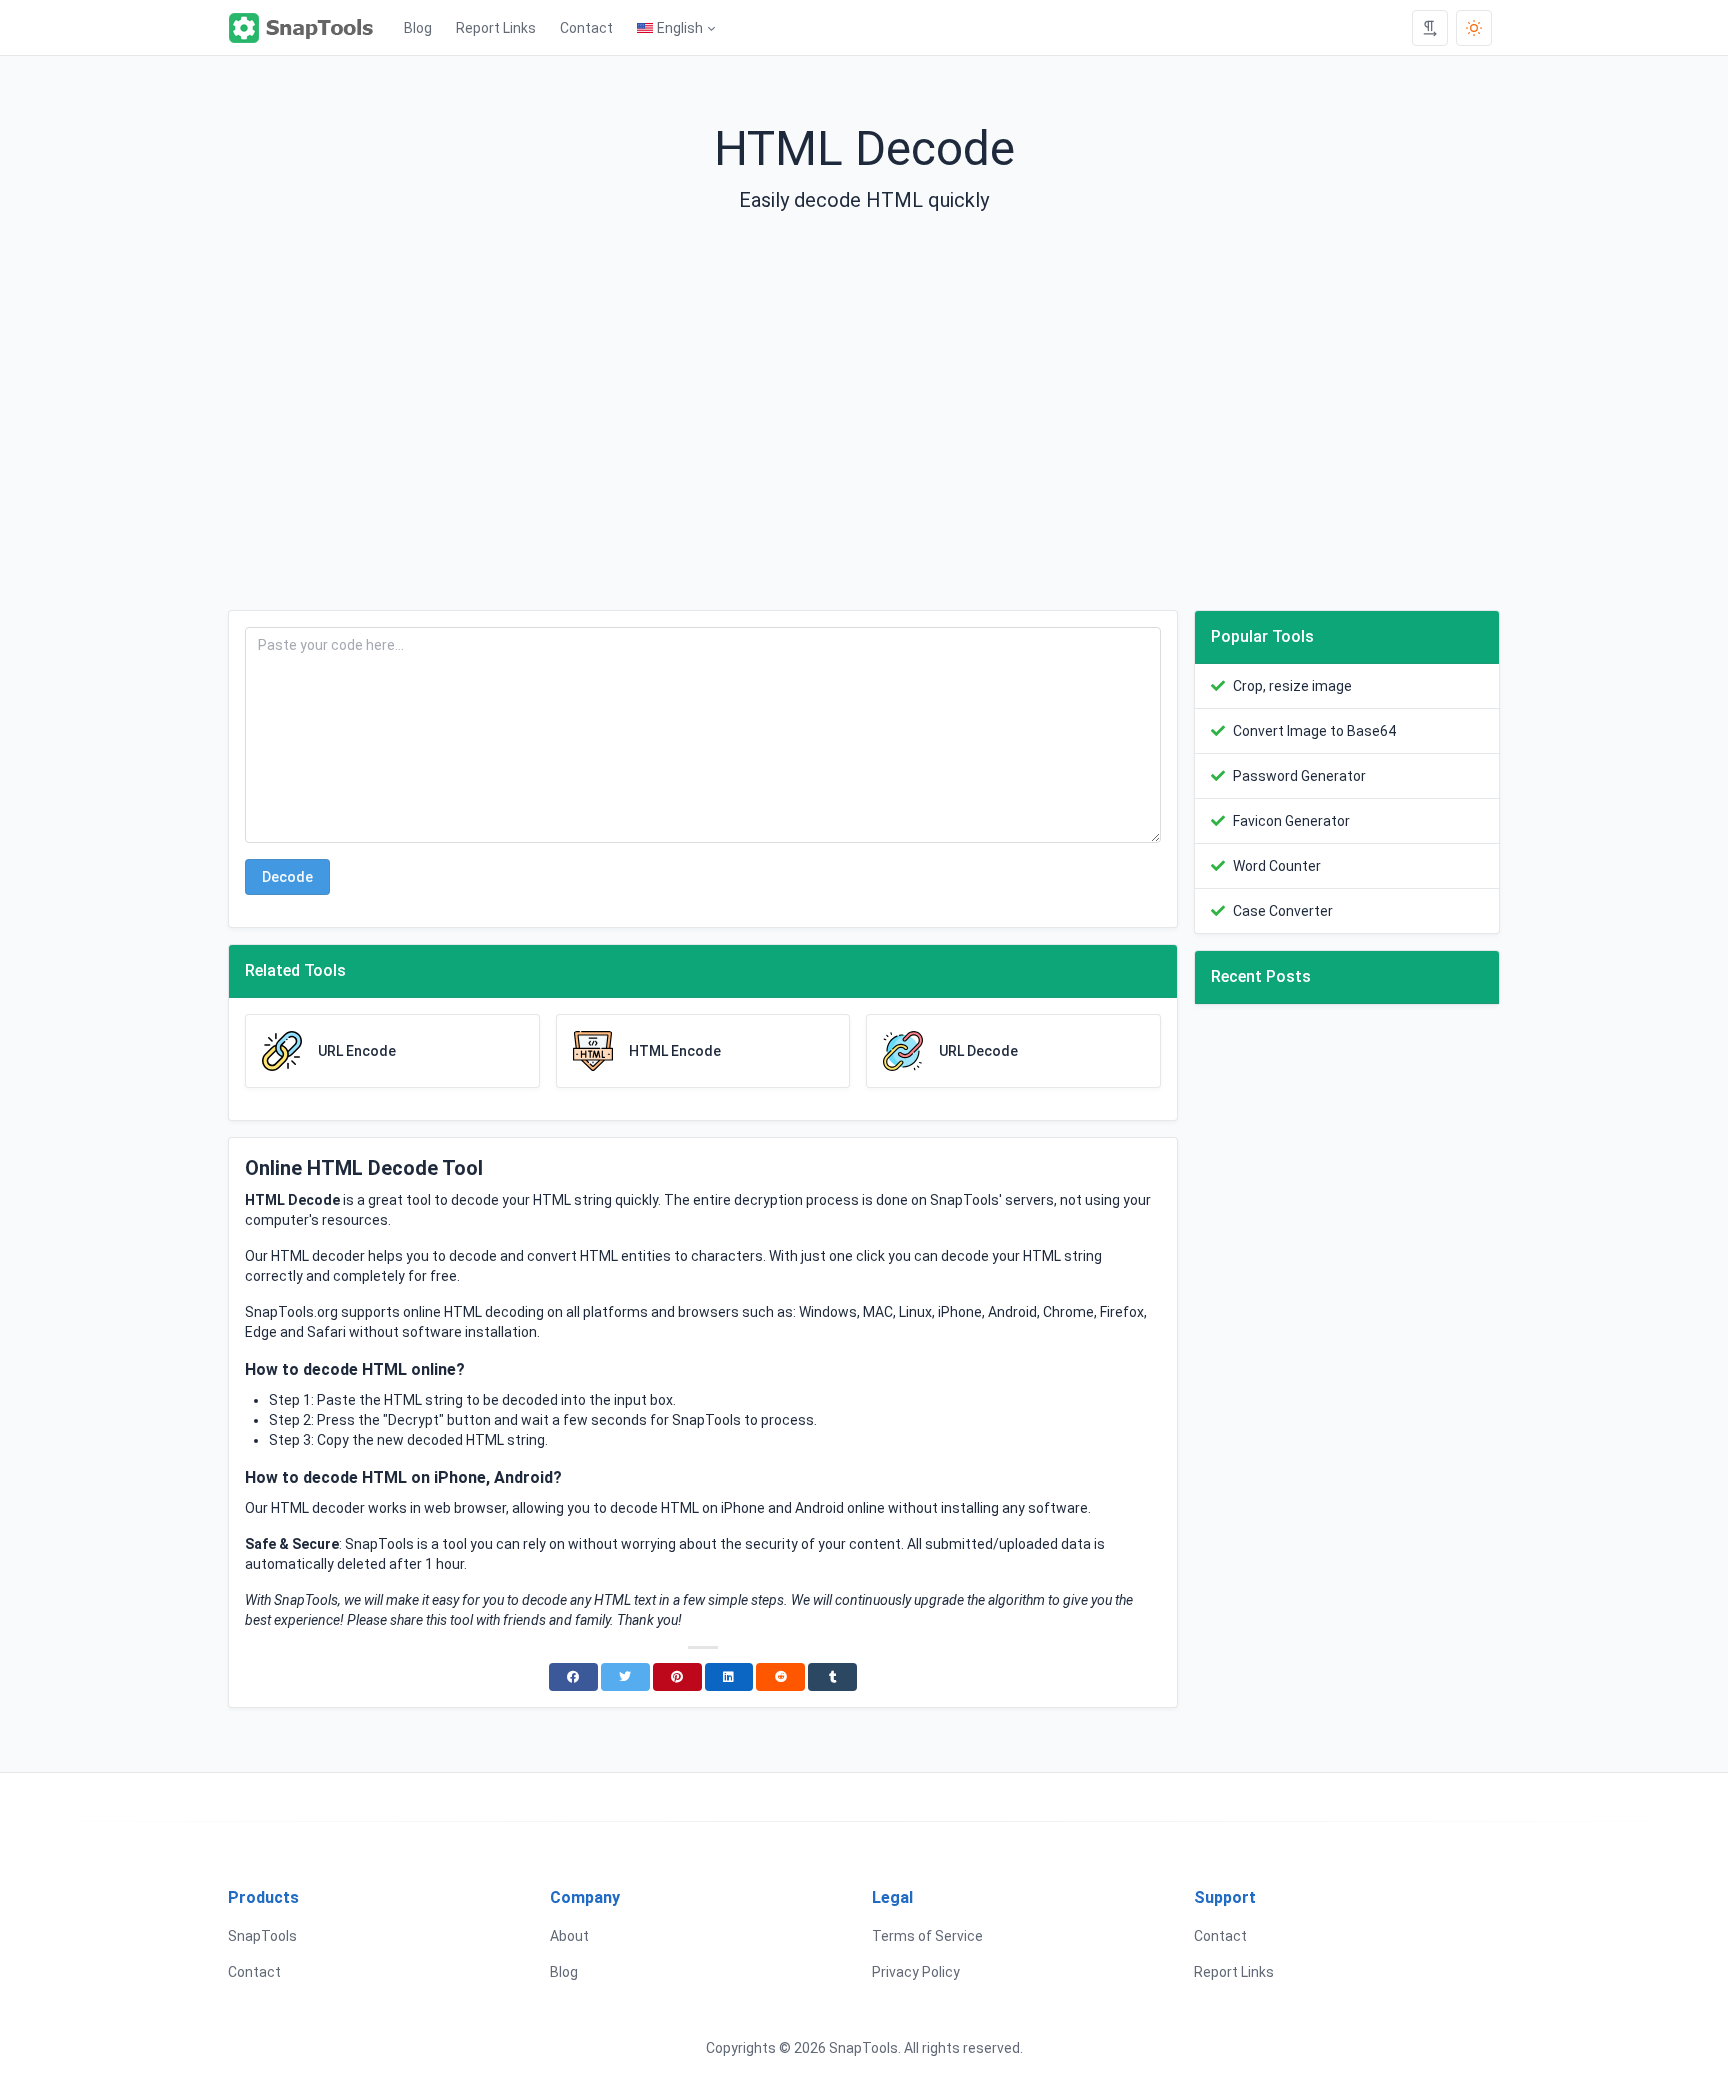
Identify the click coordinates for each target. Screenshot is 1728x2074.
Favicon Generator (1291, 821)
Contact (586, 28)
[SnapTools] (310, 28)
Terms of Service (927, 1936)
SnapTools (262, 1936)
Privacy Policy (916, 1972)
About (569, 1936)
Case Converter (1283, 911)
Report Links (496, 28)
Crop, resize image (1292, 686)
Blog (418, 28)
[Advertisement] (864, 428)
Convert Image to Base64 (1314, 731)
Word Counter (1277, 866)
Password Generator (1299, 776)
